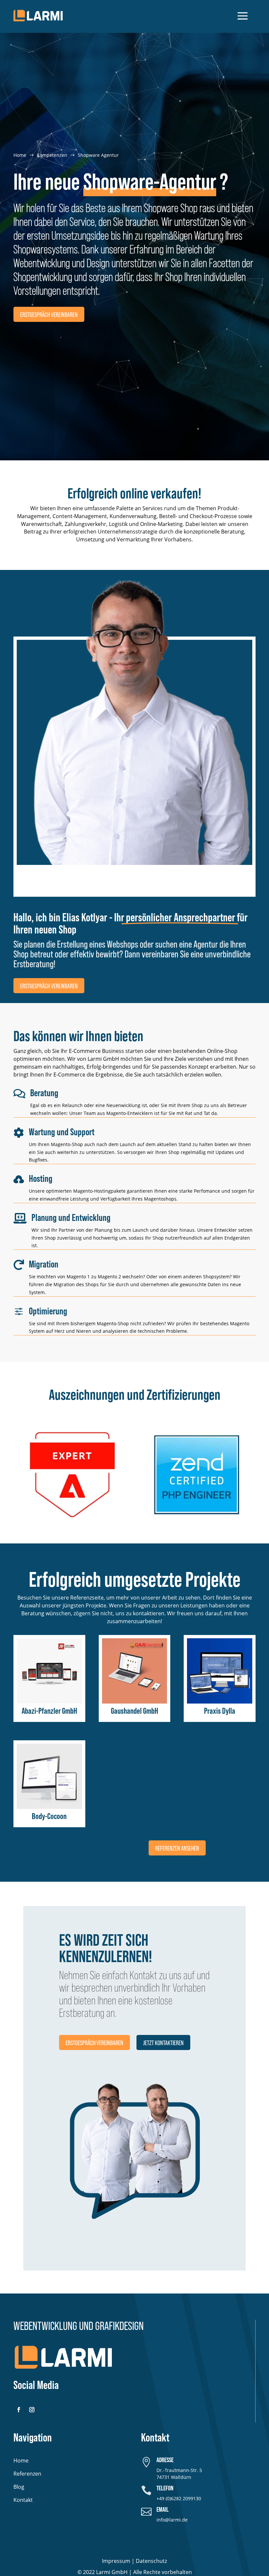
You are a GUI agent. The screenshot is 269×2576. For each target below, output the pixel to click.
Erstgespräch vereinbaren (49, 314)
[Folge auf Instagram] (32, 2410)
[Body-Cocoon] (49, 1776)
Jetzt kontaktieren (163, 2042)
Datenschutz (151, 2561)
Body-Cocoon (49, 1816)
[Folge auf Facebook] (19, 2410)
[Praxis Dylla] (220, 1671)
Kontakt (23, 2500)
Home (21, 2461)
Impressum (116, 2561)
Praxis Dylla (220, 1711)
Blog (19, 2487)
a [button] (243, 16)
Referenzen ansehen (177, 1848)
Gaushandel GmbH (134, 1711)
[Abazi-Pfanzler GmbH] (49, 1671)
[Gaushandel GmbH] (135, 1671)
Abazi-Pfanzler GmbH (49, 1711)
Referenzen (27, 2474)
